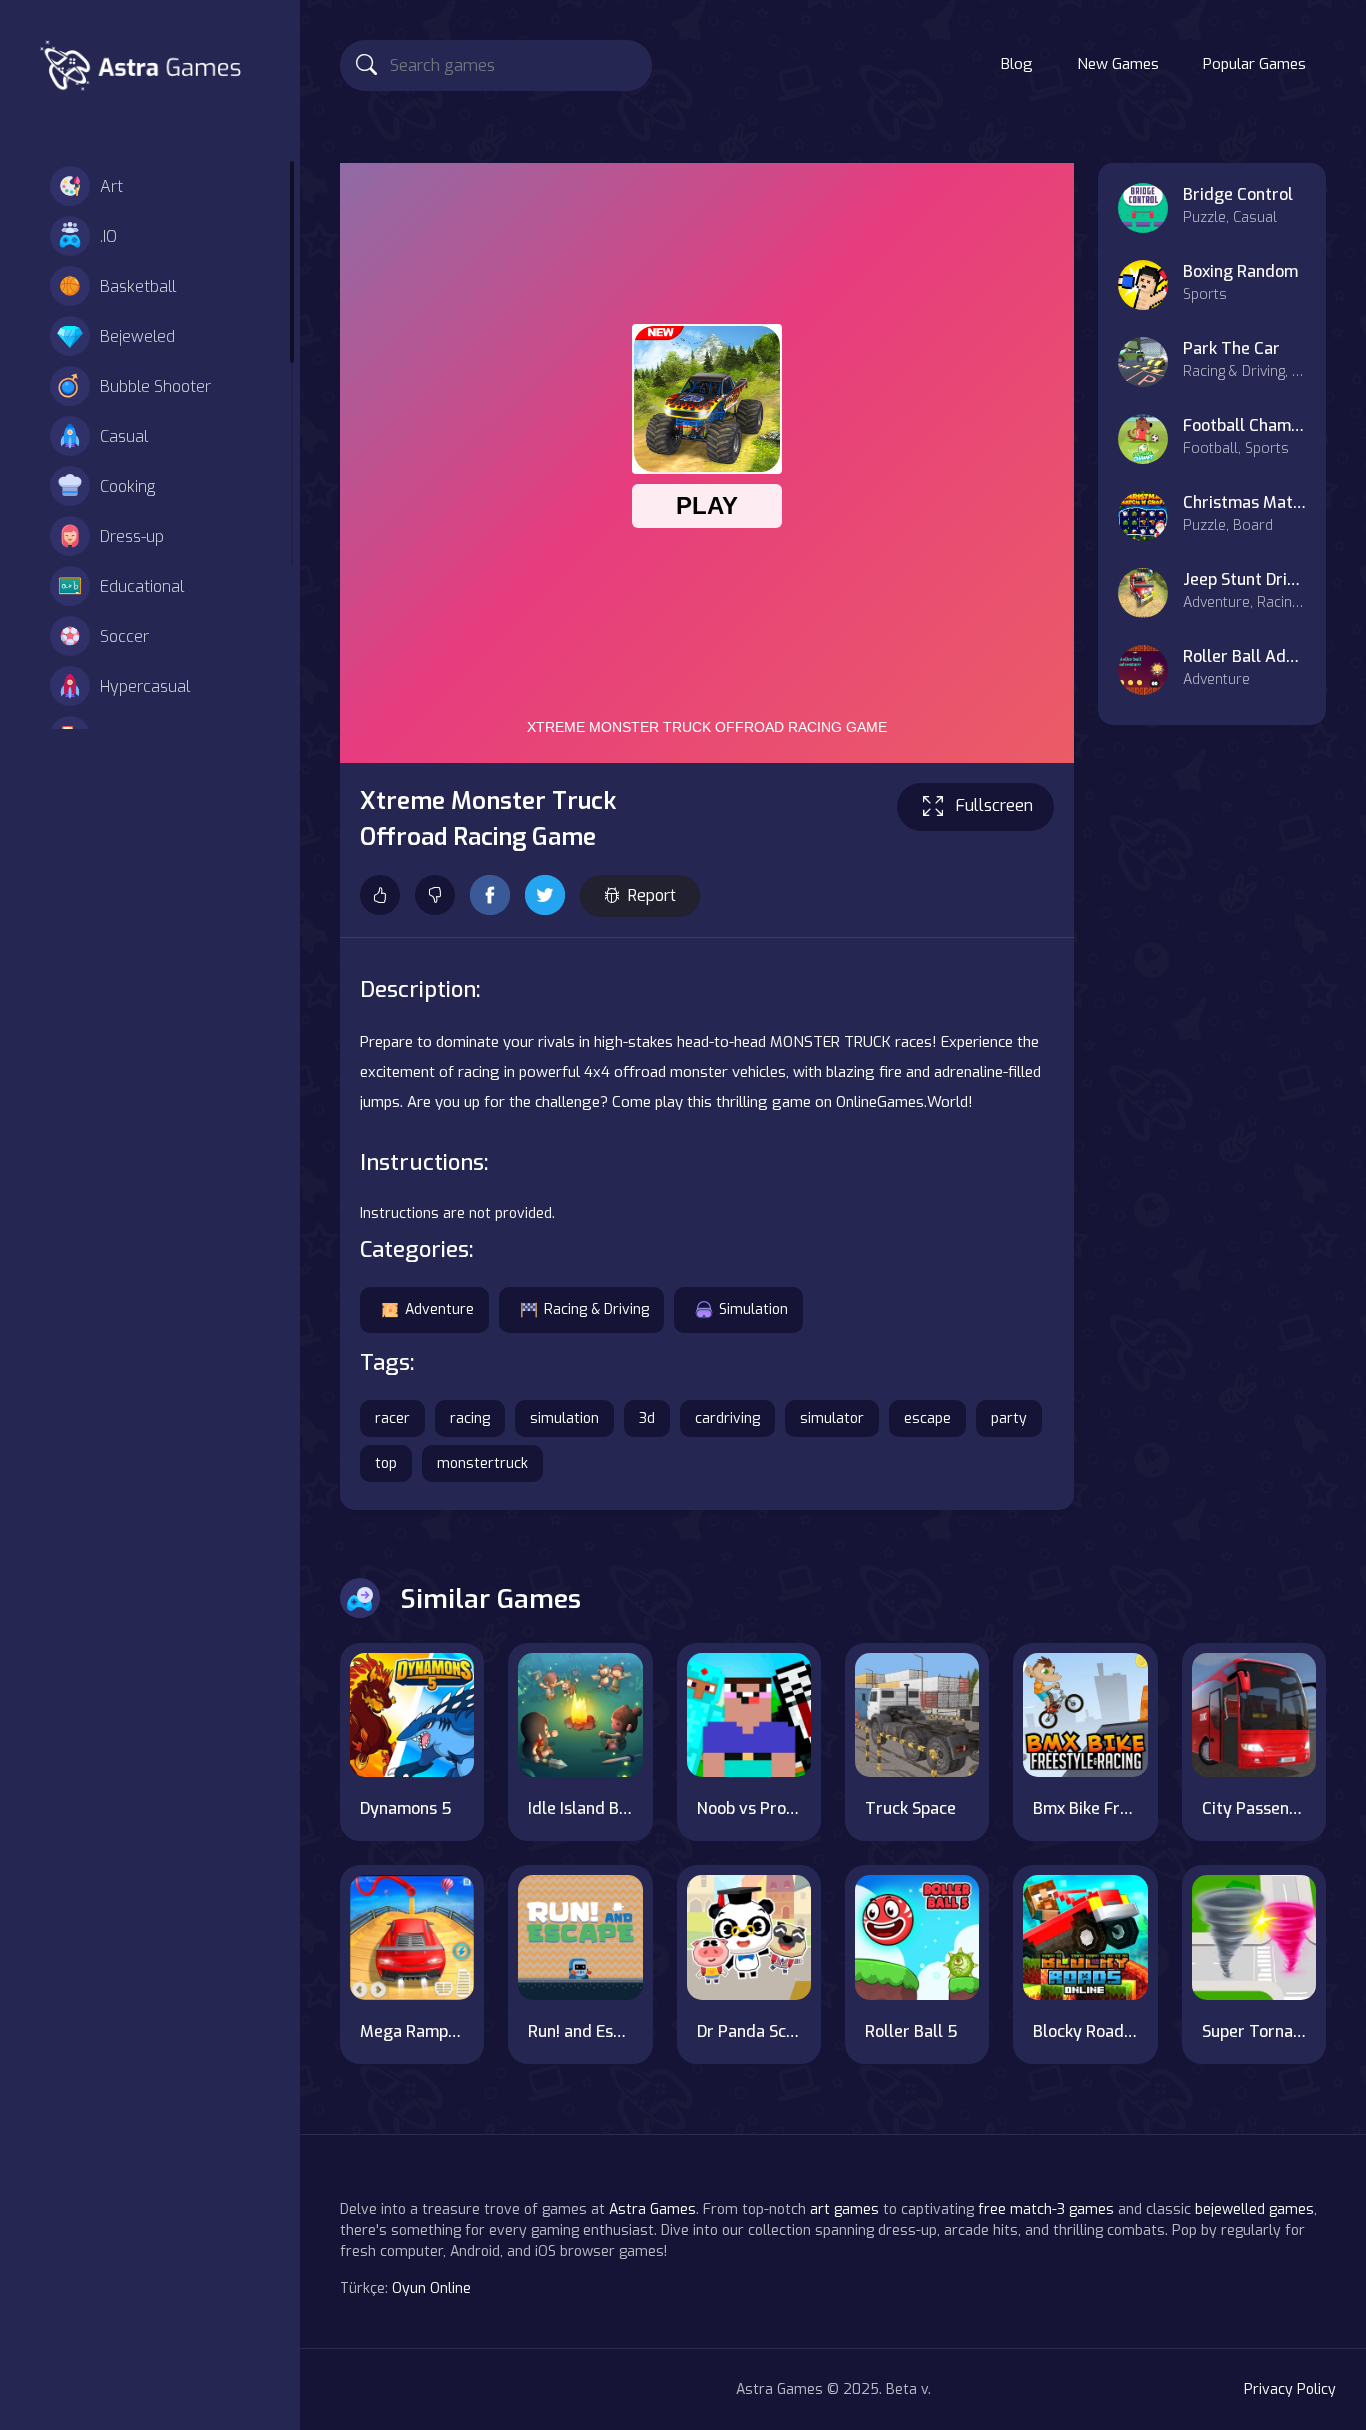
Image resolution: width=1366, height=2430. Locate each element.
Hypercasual (145, 686)
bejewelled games (1254, 2209)
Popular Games (1254, 64)
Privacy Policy (1290, 2389)
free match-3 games (1046, 2209)
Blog (1017, 64)
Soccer (124, 636)
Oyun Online (431, 2288)
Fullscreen (994, 805)
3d (647, 1418)
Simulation (753, 1309)
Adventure (439, 1309)
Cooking (127, 486)
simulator (832, 1418)
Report (652, 895)
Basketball (138, 286)
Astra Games (652, 2209)
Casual (124, 436)
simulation (564, 1418)
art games (844, 2209)
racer (392, 1418)
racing (470, 1418)
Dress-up (132, 536)
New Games (1118, 64)
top (386, 1463)
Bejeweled (137, 336)
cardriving (727, 1418)
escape (927, 1418)
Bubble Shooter (155, 386)
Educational (142, 586)
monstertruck (482, 1463)
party (1009, 1418)
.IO (108, 236)
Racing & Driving (596, 1309)
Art (111, 186)
